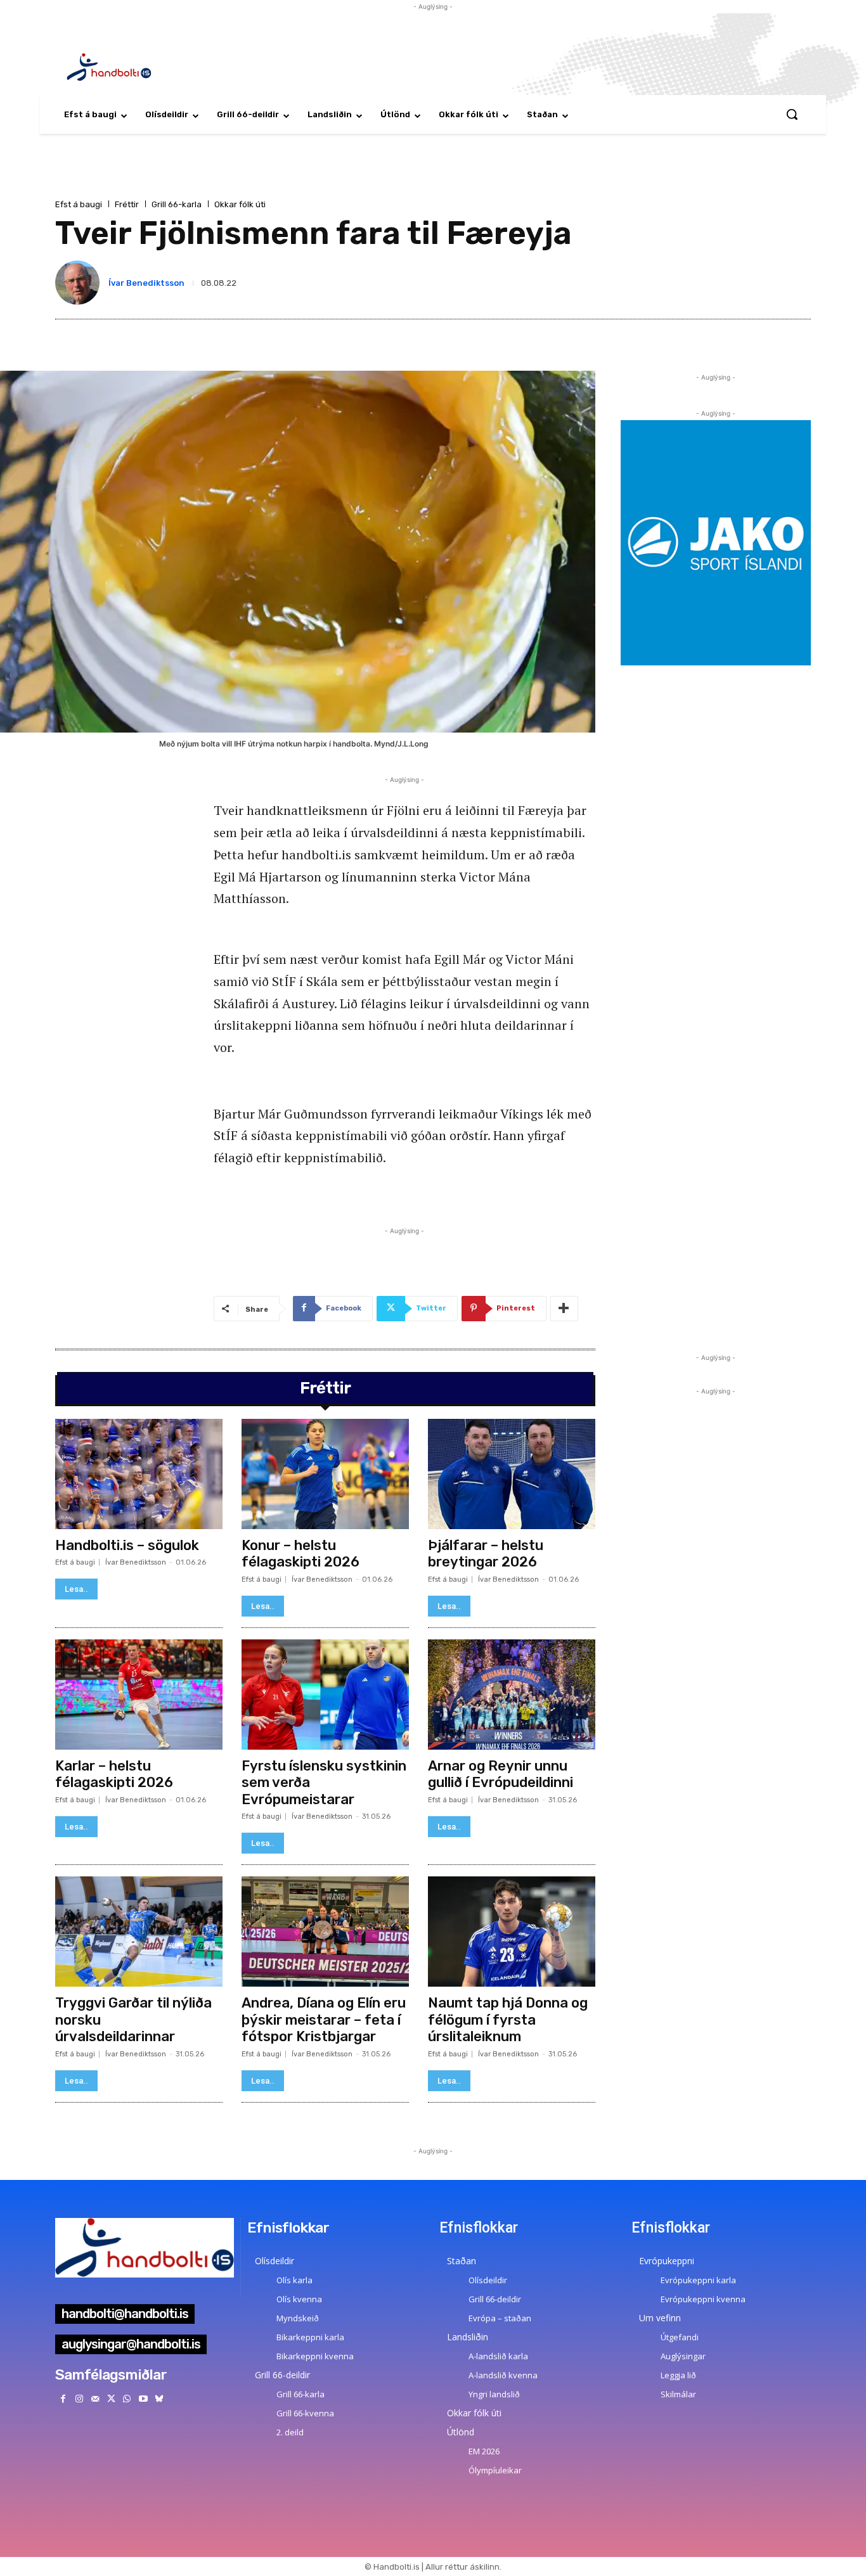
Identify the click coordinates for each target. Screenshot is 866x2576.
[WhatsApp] (127, 2399)
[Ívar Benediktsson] (80, 283)
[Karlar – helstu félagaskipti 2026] (139, 1695)
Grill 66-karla (177, 204)
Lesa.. (76, 1589)
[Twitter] (111, 2399)
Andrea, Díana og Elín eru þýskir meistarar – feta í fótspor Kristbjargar (324, 2020)
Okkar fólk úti (240, 204)
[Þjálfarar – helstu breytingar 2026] (512, 1474)
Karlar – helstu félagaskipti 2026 (114, 1774)
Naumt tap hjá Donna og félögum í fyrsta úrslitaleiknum (508, 2020)
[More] (564, 1309)
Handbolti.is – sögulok (127, 1545)
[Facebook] (63, 2399)
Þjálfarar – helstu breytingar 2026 (486, 1554)
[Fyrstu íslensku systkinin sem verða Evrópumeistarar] (325, 1695)
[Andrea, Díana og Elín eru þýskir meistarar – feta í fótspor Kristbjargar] (325, 1932)
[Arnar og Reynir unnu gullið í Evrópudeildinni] (512, 1695)
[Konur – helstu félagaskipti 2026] (325, 1474)
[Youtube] (143, 2399)
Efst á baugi (79, 204)
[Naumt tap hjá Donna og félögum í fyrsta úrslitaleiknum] (512, 1932)
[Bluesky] (159, 2399)
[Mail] (95, 2399)
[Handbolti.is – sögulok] (139, 1474)
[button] (792, 114)
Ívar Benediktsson (146, 283)
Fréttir (127, 204)
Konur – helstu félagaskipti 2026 (301, 1554)
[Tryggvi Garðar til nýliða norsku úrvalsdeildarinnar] (139, 1932)
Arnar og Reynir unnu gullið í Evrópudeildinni (501, 1774)
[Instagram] (79, 2399)
